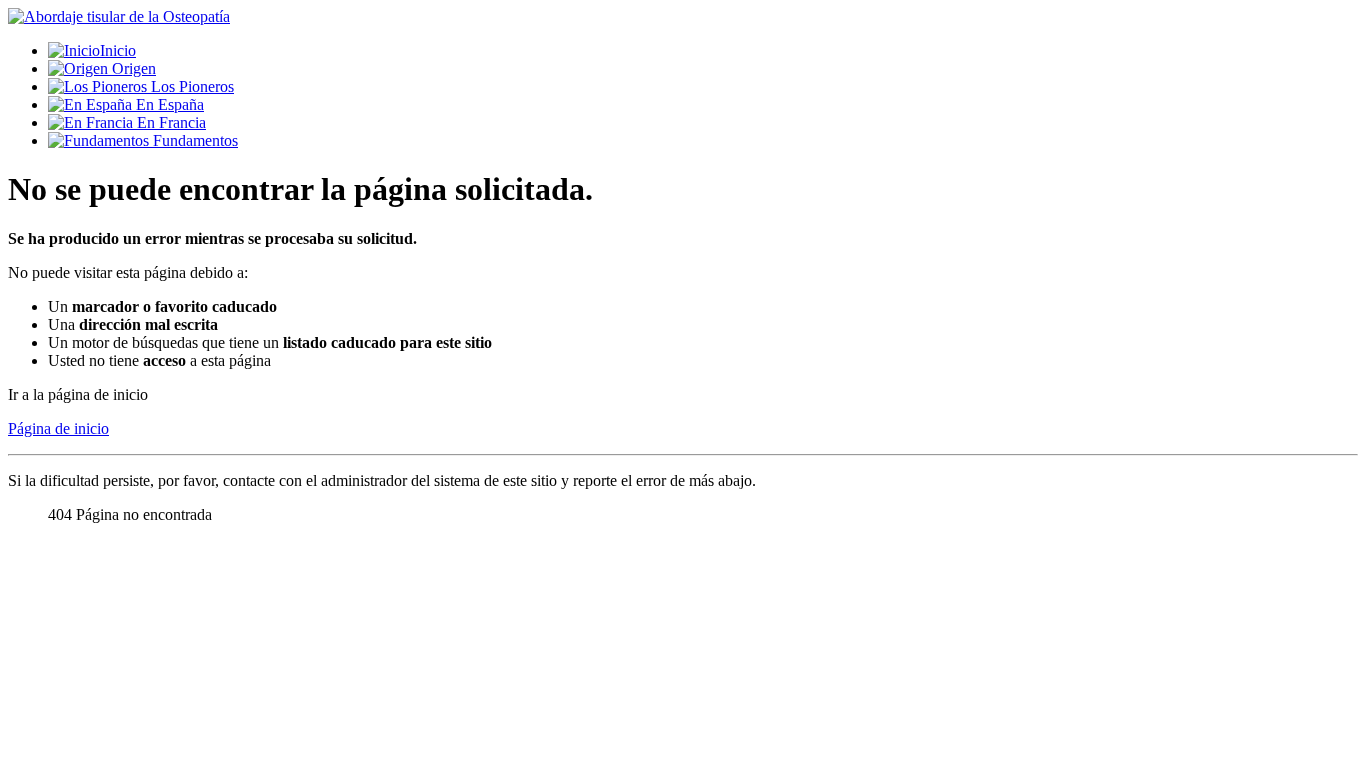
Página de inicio (58, 428)
